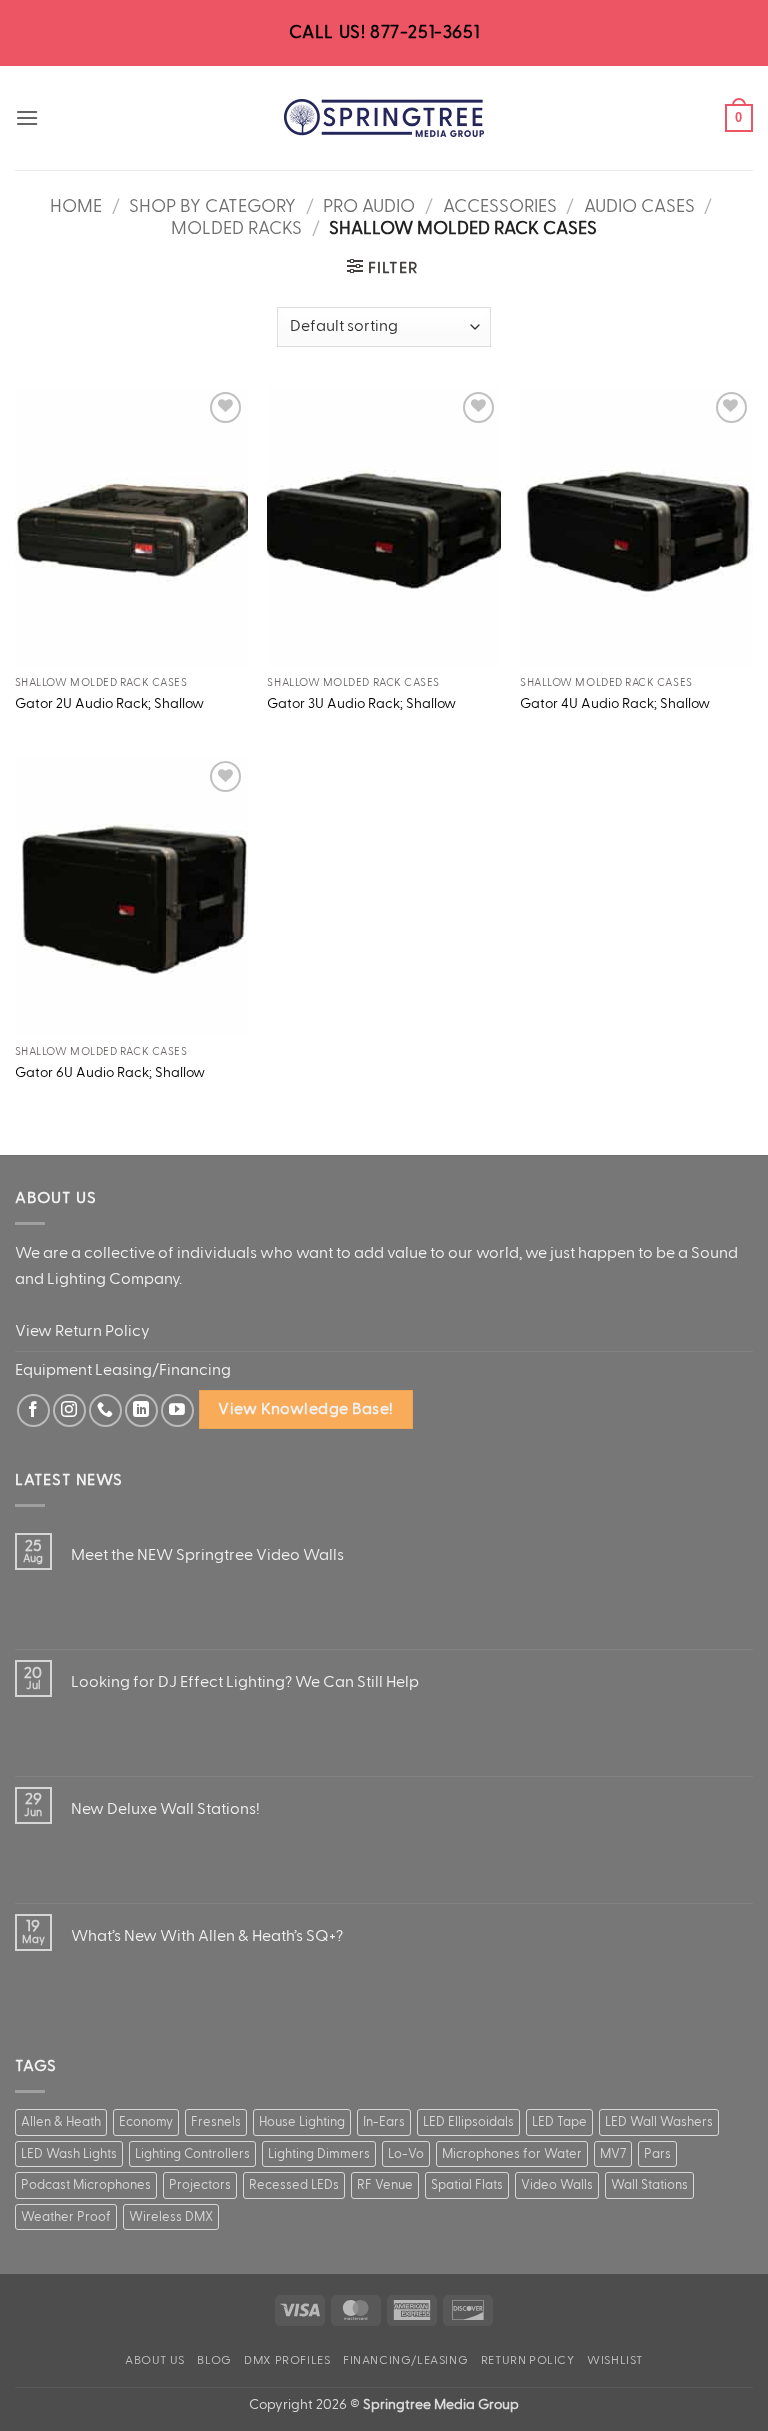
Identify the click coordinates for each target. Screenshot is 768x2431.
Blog (214, 2360)
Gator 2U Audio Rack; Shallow (109, 703)
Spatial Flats (467, 2185)
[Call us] (105, 1410)
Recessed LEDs (294, 2185)
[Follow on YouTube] (177, 1410)
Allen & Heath (61, 2122)
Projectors (200, 2185)
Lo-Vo (406, 2154)
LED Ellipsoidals (468, 2122)
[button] (27, 117)
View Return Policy (82, 1331)
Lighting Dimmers (319, 2154)
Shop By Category (212, 206)
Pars (657, 2154)
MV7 (613, 2154)
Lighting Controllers (192, 2154)
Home (76, 206)
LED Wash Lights (69, 2154)
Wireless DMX (171, 2217)
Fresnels (216, 2122)
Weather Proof (66, 2217)
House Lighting (302, 2122)
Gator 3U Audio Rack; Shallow (361, 703)
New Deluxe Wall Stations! (165, 1809)
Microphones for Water (512, 2154)
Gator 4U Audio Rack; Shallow (615, 703)
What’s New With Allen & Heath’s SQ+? (207, 1936)
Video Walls (557, 2185)
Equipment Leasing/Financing (123, 1370)
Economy (146, 2122)
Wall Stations (649, 2185)
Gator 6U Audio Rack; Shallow (110, 1072)
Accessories (500, 206)
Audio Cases (639, 206)
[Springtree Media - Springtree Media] (384, 118)
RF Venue (385, 2185)
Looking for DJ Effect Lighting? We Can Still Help (245, 1682)
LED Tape (559, 2122)
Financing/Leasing (405, 2360)
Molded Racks (236, 228)
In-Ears (384, 2122)
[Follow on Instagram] (69, 1410)
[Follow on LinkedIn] (141, 1410)
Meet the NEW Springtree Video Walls (207, 1555)
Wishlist (615, 2360)
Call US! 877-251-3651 (384, 32)
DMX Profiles (287, 2360)
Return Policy (528, 2360)
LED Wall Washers (659, 2122)
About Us (155, 2360)
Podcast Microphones (86, 2185)
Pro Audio (369, 206)
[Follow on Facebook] (33, 1410)
